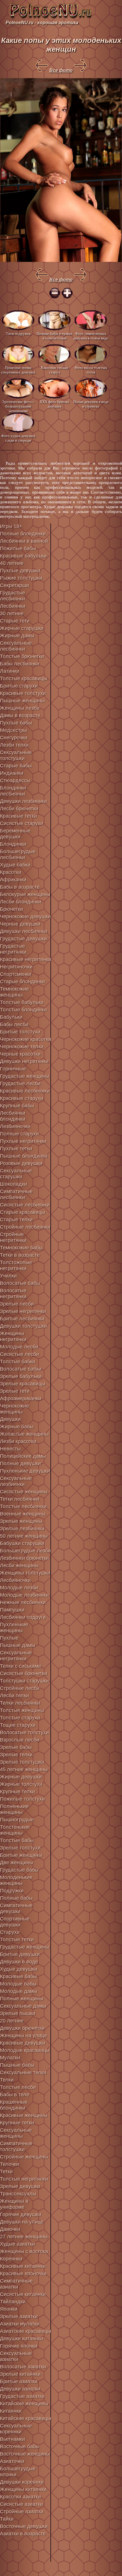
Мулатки (10, 2058)
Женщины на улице (23, 2036)
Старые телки (16, 1220)
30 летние (12, 613)
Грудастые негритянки (13, 949)
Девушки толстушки (23, 1326)
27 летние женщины (24, 2237)
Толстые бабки (18, 1362)
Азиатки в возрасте (23, 2534)
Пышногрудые (17, 1820)
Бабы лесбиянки (20, 664)
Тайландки (13, 2302)
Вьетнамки (12, 2439)
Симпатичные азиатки (16, 2284)
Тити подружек (18, 334)
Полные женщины (22, 1999)
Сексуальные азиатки (16, 2356)
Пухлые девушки (20, 571)
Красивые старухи (22, 1098)
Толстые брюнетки (22, 656)
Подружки (12, 1891)
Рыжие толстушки (21, 578)
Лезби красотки (18, 1441)
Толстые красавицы (24, 679)
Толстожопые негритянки (16, 1265)
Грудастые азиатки (22, 2396)
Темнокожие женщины (14, 992)
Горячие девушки (21, 2214)
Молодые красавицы (25, 2050)
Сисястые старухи (22, 823)
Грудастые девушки (23, 939)
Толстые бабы (17, 1840)
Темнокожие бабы (21, 1248)
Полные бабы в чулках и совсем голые (54, 336)
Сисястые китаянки (23, 2294)
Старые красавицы (23, 1212)
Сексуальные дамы (23, 2006)
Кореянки (11, 2259)
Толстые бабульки (22, 1002)
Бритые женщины (21, 1855)
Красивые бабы (18, 1976)
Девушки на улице (22, 2222)
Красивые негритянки (26, 959)
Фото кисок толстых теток (91, 370)
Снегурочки (14, 738)
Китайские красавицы (26, 2418)
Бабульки (11, 1017)
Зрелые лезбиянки (22, 1529)
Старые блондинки (22, 982)
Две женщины (17, 1863)
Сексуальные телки (23, 2072)
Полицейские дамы (23, 1456)
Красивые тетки (18, 816)
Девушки (10, 1419)
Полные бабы (16, 1898)
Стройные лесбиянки (25, 1227)
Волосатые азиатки (23, 2367)
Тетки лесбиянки (20, 1499)
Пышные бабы (17, 2065)
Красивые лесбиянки (25, 1091)
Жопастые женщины (24, 1434)
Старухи (10, 1932)
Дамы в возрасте (20, 715)
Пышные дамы (18, 1645)
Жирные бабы (17, 1427)
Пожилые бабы (18, 548)
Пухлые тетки (16, 1149)
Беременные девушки (15, 834)
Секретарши (14, 585)
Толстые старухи (20, 1718)
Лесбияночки (15, 1580)
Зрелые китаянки (20, 2374)
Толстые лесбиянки (23, 1506)
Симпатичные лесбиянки (16, 1194)
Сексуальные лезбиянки (16, 1481)
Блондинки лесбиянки (13, 791)
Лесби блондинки (21, 902)
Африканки (13, 880)
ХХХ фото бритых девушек (54, 404)
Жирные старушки (22, 628)
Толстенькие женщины (15, 1830)
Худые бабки (15, 865)
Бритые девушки (20, 1954)
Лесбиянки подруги (23, 1617)
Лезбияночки (15, 1126)
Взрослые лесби (20, 1740)
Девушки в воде (19, 1962)
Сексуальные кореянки (16, 2429)
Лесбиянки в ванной (24, 541)
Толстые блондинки (23, 1010)
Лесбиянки (13, 606)
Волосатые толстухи (24, 1732)
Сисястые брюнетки (24, 1673)
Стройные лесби (20, 1688)
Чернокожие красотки (26, 1039)
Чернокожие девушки (25, 917)
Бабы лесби (14, 1024)
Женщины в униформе (14, 2204)
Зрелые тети (15, 1391)
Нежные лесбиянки (23, 1602)
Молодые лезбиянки (24, 1595)
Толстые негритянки (24, 2179)
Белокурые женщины (25, 894)
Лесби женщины (19, 1565)
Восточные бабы (20, 2446)
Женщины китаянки (23, 2489)
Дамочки (10, 2229)
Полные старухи (19, 1134)
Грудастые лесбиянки (12, 596)
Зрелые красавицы (23, 1384)
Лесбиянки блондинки (13, 1116)
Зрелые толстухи (20, 1848)
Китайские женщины (24, 2404)
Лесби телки (14, 1696)
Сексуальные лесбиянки (16, 646)
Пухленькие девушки (25, 1471)
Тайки (7, 2519)
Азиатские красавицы (26, 2331)
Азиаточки (12, 2461)
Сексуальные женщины (16, 2133)
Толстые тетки (17, 1940)
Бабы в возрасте (20, 887)
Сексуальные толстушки (16, 755)
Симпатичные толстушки (16, 2146)
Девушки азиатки (20, 2389)
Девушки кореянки (22, 2482)
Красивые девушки (23, 2043)
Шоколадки (13, 1184)
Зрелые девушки (20, 2186)
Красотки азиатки (20, 2497)
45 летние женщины (24, 1769)
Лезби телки (14, 745)
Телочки (10, 2164)
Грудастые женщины (25, 1076)
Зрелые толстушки (22, 1762)
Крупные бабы (17, 1106)
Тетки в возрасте (20, 1255)
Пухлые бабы (16, 723)
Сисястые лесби (19, 1354)
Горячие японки (19, 2346)
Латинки (10, 671)
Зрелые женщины (21, 1521)
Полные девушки (20, 1464)
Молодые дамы (19, 1991)
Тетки (6, 2172)
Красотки (11, 872)
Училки (8, 1276)
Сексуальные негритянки (16, 1656)
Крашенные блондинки (14, 2105)
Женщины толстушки (25, 1573)
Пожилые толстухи (22, 1799)
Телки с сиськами (20, 1666)
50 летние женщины (24, 1536)
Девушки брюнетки (22, 2028)
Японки (9, 2309)
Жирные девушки (21, 1777)
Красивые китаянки (23, 2266)
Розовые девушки (21, 1163)
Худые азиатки (17, 2244)
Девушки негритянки (24, 1061)
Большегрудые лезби (25, 1551)
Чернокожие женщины (14, 1409)
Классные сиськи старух (54, 370)
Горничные (13, 1069)
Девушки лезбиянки (23, 801)
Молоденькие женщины (16, 1880)
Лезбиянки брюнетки (24, 1558)
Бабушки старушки (22, 1543)
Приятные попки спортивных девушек (18, 370)
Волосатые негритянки (13, 1294)
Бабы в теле (15, 2095)
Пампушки (12, 1610)
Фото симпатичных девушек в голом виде (91, 336)
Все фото (61, 70)
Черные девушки (20, 924)
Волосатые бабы (20, 1283)
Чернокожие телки (22, 1047)
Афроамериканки (21, 1398)
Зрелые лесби (17, 1304)
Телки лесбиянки (20, 1703)
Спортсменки (16, 974)
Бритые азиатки (19, 2381)
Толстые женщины (22, 1710)
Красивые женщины (24, 2115)
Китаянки (11, 2411)
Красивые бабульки (23, 556)
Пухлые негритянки (23, 1141)
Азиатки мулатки (20, 2324)
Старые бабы (16, 766)
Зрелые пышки (18, 2013)
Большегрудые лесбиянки (18, 854)
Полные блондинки (23, 534)
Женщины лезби (20, 708)
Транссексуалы (18, 2194)
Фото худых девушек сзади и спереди (18, 438)
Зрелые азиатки (19, 2316)
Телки (7, 2080)
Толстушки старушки (24, 1681)
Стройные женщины (24, 2157)
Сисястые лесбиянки (25, 1205)
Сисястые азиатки (21, 2504)
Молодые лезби (19, 1588)
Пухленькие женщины (14, 1628)
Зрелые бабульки (21, 1376)
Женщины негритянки (13, 1336)
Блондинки (13, 844)
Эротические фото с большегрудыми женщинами (18, 406)
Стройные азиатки (22, 2512)
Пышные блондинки (24, 1156)
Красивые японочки (23, 2274)
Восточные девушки (24, 2526)
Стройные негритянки (13, 1237)
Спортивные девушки (15, 1922)
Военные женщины (23, 1514)
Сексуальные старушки (16, 1174)
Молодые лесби (19, 1347)
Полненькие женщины (14, 1809)
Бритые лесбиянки (22, 1319)
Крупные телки (17, 1792)
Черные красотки (20, 1054)
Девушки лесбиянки (24, 931)
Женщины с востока (24, 2251)
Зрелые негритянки (23, 1311)
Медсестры (13, 730)
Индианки (12, 773)
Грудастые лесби (20, 1084)
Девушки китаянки (22, 2339)
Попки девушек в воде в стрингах (91, 404)
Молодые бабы (18, 1984)
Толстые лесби (18, 2087)
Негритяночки (16, 967)
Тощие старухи (18, 1725)
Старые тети (15, 621)
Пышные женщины (22, 701)
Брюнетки (11, 909)
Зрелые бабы (16, 1747)
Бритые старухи (19, 686)
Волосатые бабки (21, 1369)
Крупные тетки (17, 2123)
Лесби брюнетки (19, 809)
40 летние (12, 563)
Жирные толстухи (21, 1784)
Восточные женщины (25, 2454)
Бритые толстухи (20, 1032)
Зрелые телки (16, 1755)
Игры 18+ (11, 526)
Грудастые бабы (19, 1870)
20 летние (12, 2021)
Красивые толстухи (23, 693)
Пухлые (9, 1638)
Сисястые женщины (24, 1492)
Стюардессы (15, 780)
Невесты (10, 1449)
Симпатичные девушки (16, 1908)
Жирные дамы (17, 636)
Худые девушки (19, 1969)
